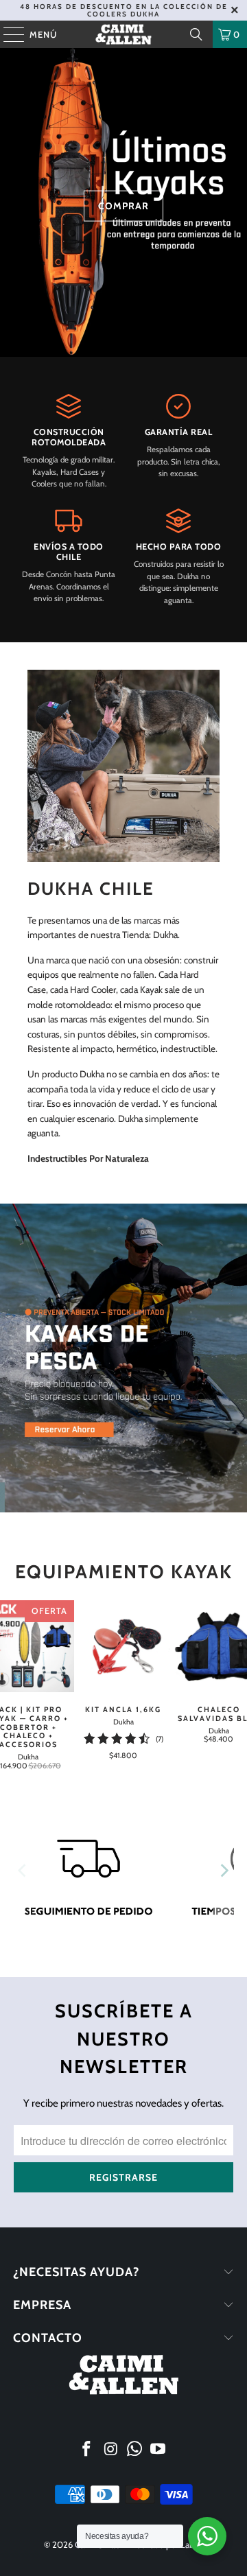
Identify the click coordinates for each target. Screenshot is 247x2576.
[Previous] (23, 1871)
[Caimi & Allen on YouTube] (158, 2450)
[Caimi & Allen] (123, 34)
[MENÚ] (7, 34)
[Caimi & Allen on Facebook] (87, 2450)
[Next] (224, 1871)
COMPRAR (123, 206)
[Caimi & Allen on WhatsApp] (135, 2450)
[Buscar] (196, 34)
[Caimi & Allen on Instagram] (111, 2450)
